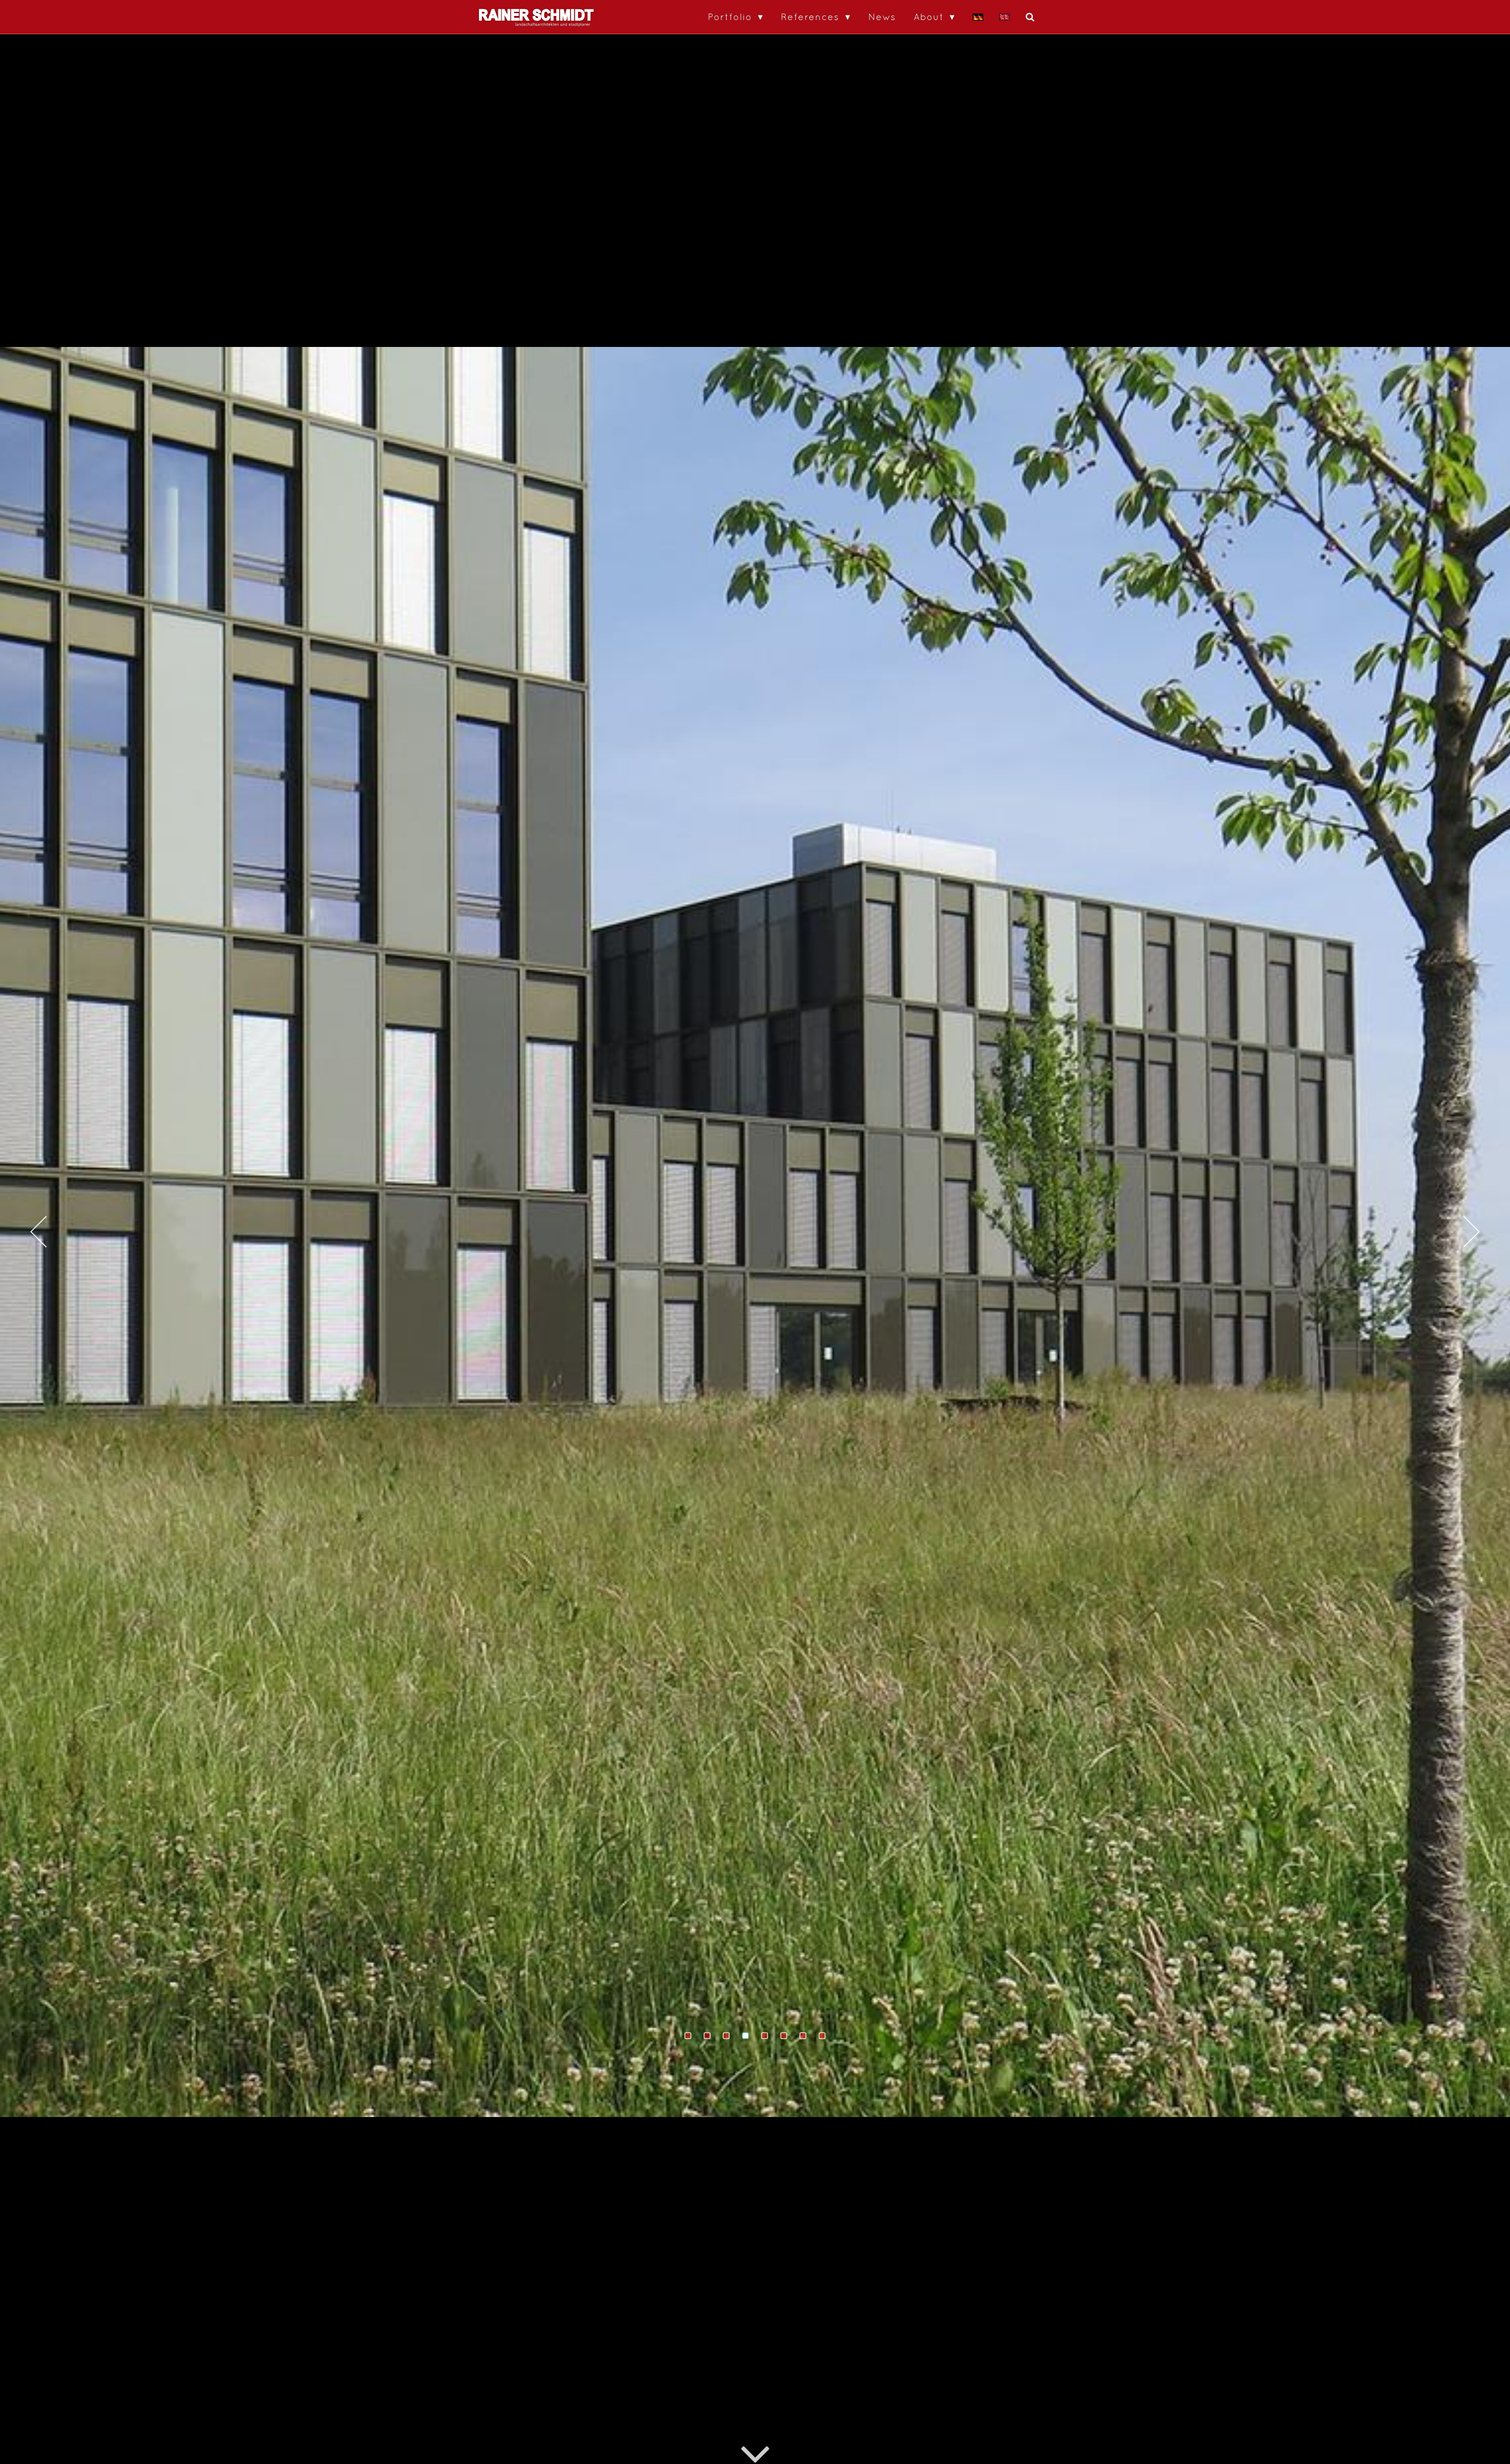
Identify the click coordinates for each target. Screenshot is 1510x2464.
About (929, 17)
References (810, 17)
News (882, 17)
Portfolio (730, 17)
